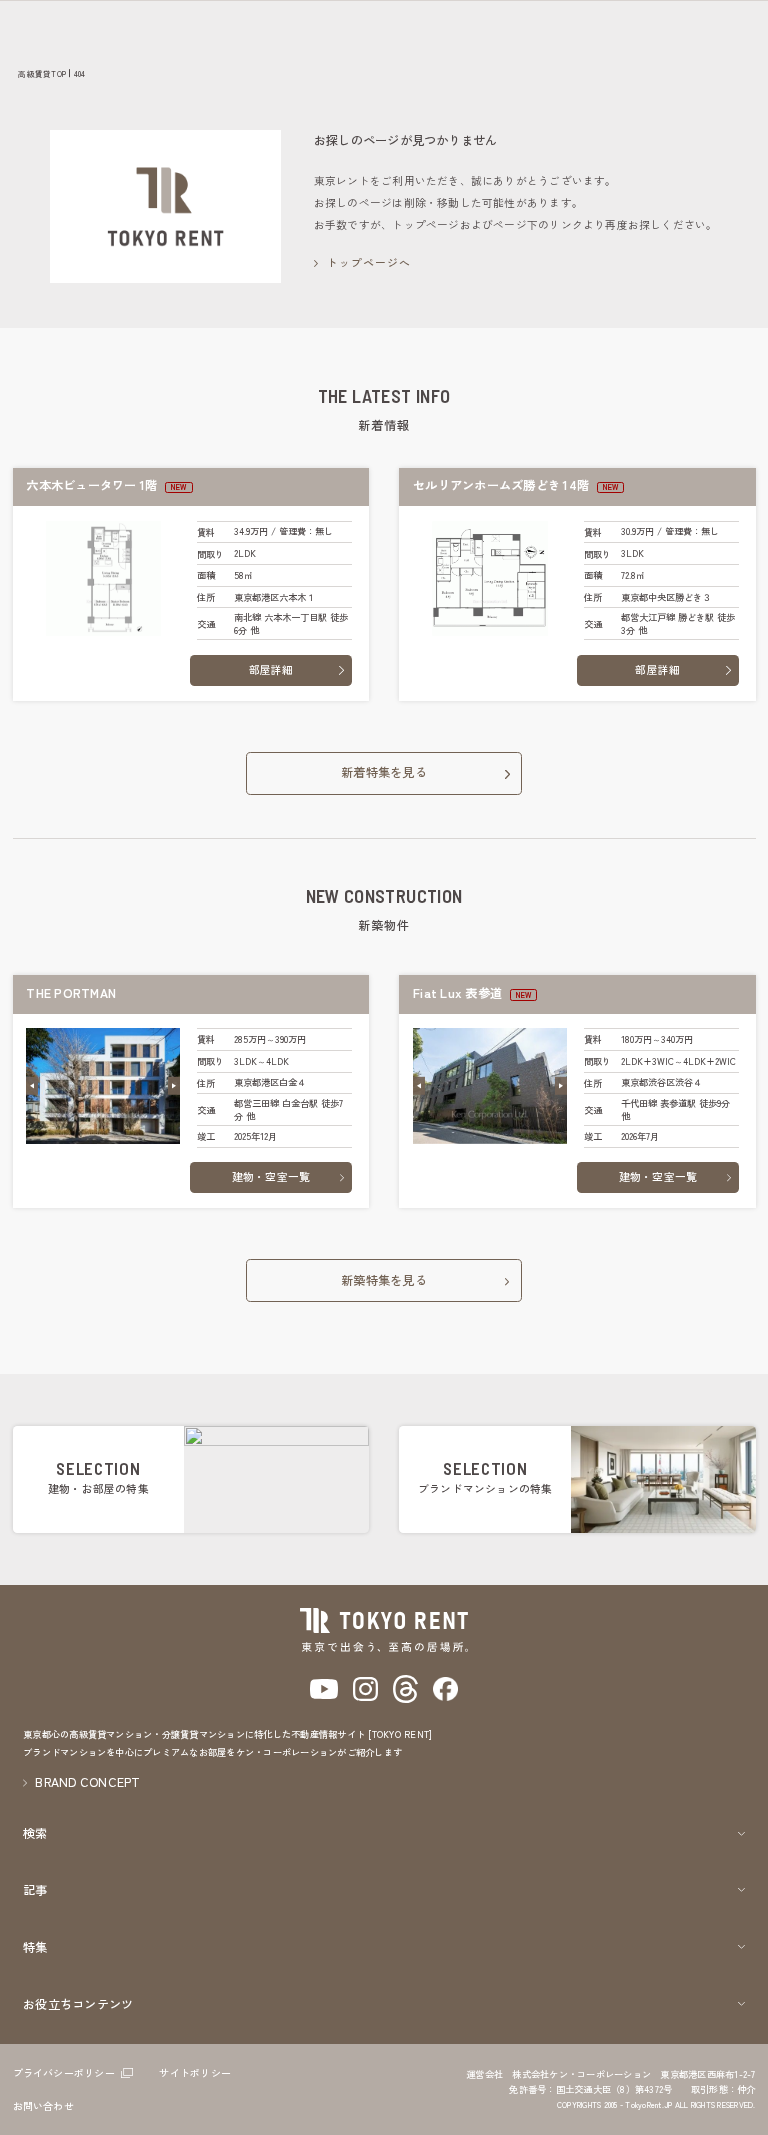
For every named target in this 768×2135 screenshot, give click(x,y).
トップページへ (369, 262)
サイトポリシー (195, 2072)
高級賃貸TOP (42, 73)
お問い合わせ (43, 2105)
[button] (32, 1086)
